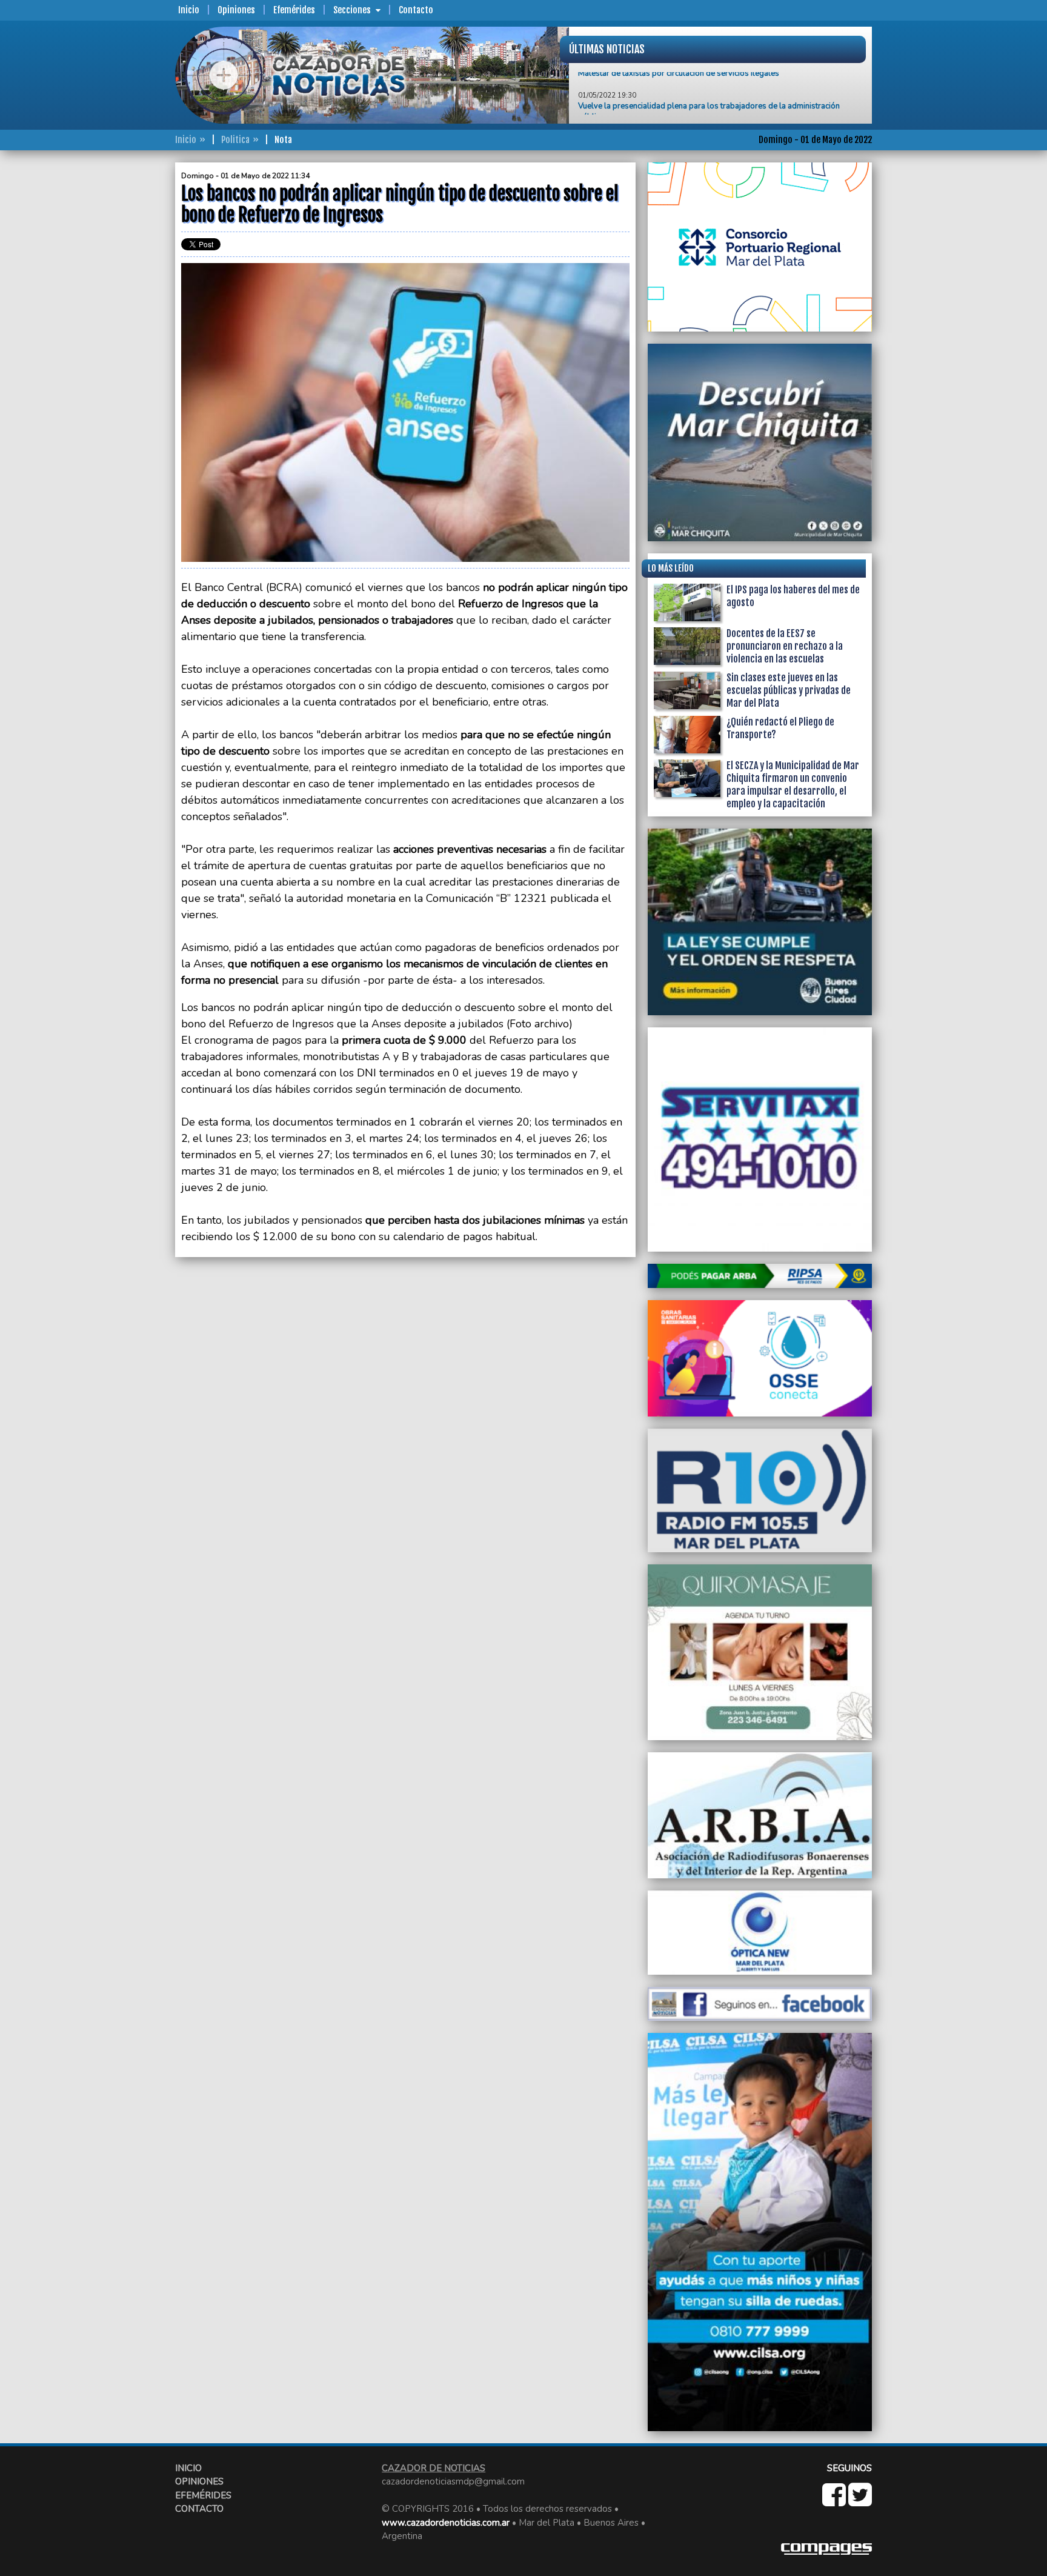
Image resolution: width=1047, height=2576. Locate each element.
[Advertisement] (127, 344)
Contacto (416, 10)
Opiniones (236, 10)
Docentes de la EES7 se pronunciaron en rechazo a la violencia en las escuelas (785, 646)
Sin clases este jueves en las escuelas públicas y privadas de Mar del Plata (789, 690)
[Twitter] (860, 2501)
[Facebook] (835, 2501)
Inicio (189, 10)
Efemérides (294, 10)
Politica (235, 140)
